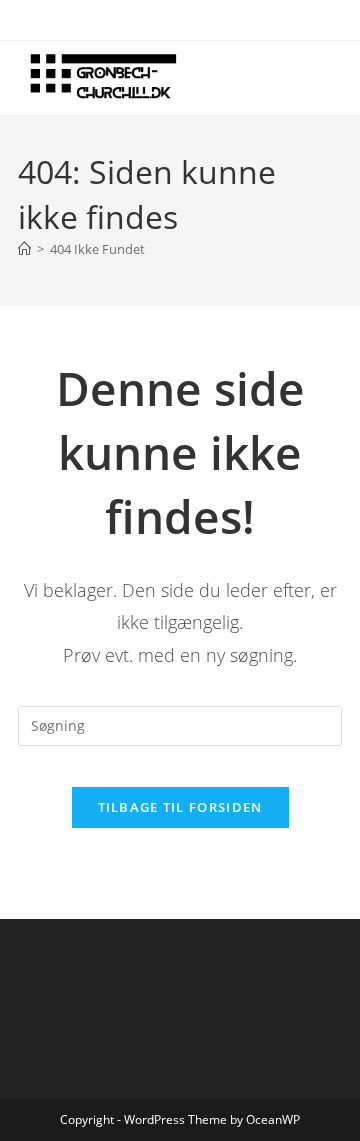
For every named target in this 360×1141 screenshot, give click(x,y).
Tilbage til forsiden (180, 807)
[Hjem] (24, 249)
